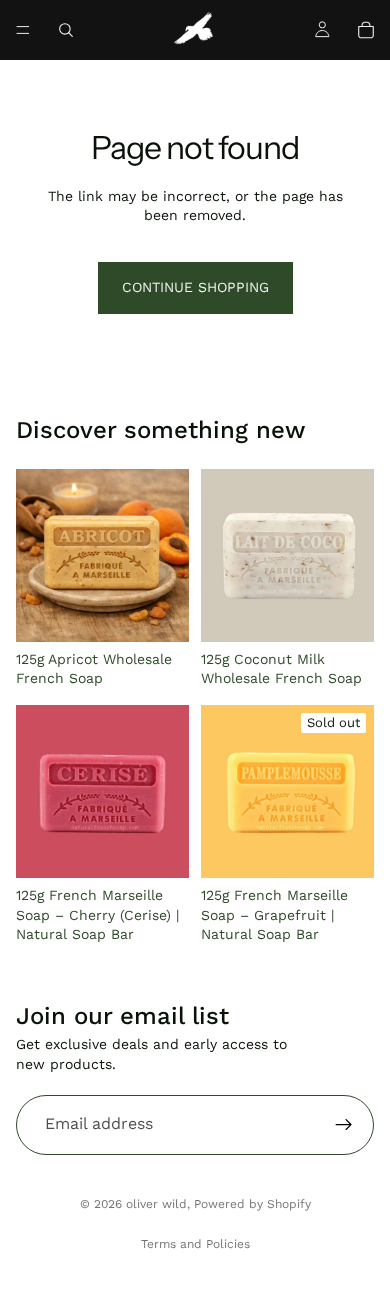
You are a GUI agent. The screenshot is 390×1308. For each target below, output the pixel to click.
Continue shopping (195, 287)
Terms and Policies (195, 1244)
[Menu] (23, 30)
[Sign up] (344, 1125)
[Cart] (366, 30)
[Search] (66, 30)
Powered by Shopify (252, 1204)
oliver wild (156, 1204)
